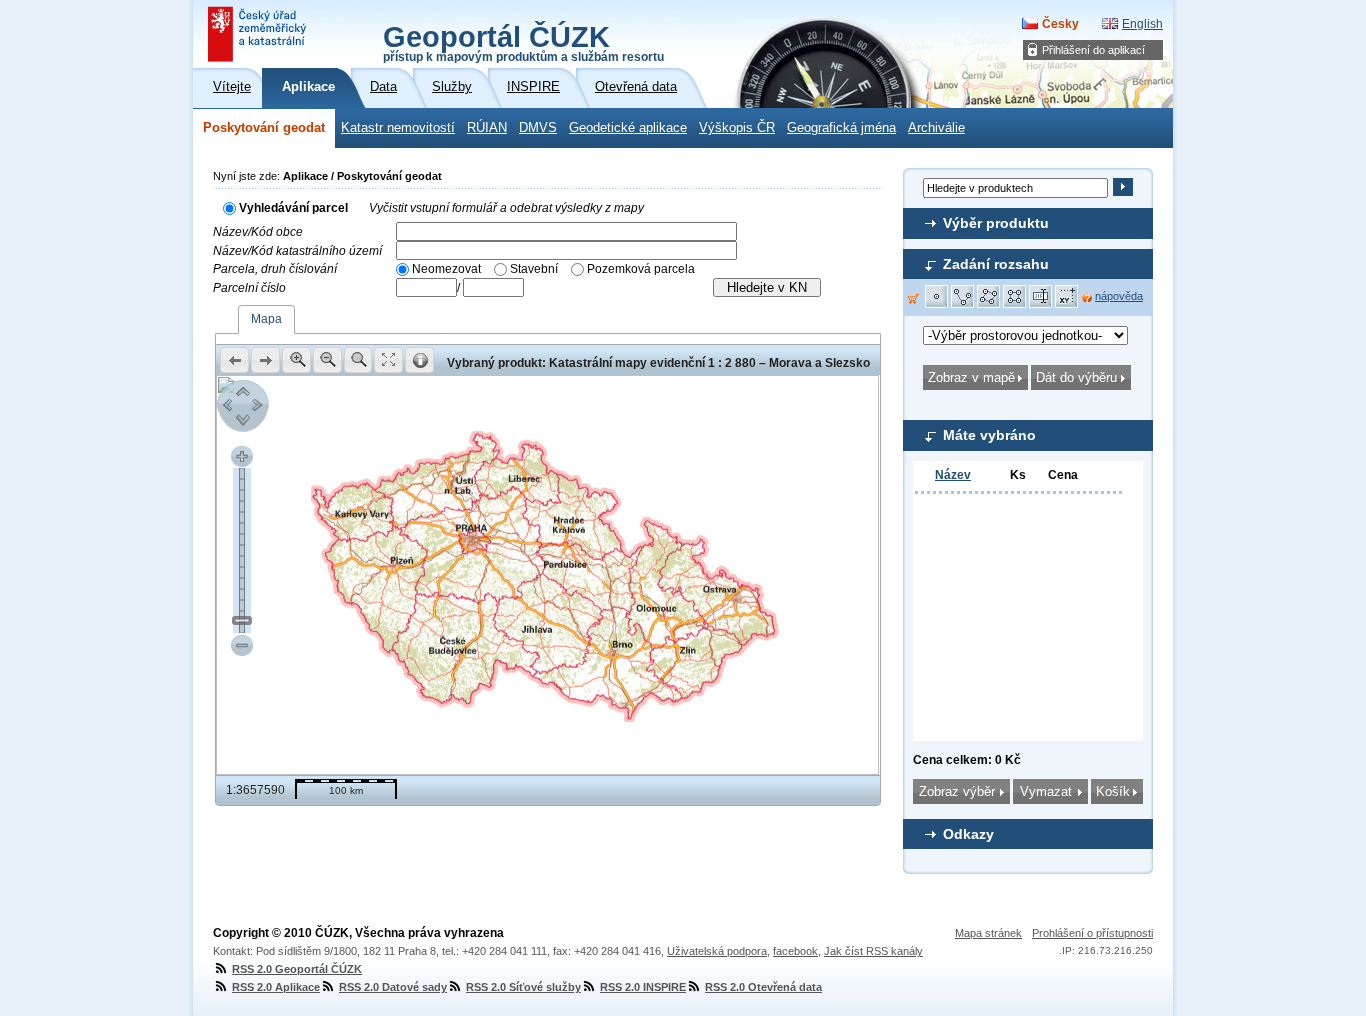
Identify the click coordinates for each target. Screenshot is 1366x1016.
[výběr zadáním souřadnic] (1067, 297)
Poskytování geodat (264, 128)
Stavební (534, 269)
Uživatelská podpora (717, 951)
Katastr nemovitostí (398, 128)
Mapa (266, 319)
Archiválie (936, 128)
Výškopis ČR (737, 128)
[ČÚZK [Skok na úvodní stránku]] (259, 34)
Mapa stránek (988, 933)
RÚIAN (487, 128)
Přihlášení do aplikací (1093, 50)
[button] (937, 297)
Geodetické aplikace (628, 128)
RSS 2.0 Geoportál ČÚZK (297, 969)
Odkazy (968, 834)
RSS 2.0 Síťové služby (523, 987)
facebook (795, 951)
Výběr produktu (996, 223)
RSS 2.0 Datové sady (393, 987)
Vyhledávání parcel (293, 208)
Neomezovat (446, 269)
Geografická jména (841, 128)
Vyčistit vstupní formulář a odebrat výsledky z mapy (506, 208)
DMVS (538, 128)
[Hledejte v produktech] (1122, 187)
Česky (1060, 24)
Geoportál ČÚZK (523, 42)
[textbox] (566, 231)
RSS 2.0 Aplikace (276, 987)
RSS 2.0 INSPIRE (643, 987)
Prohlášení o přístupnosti (1092, 933)
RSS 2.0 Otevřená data (763, 987)
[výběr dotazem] (1041, 297)
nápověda (1119, 296)
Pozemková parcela (641, 269)
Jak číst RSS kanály (873, 951)
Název (953, 475)
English (1142, 24)
